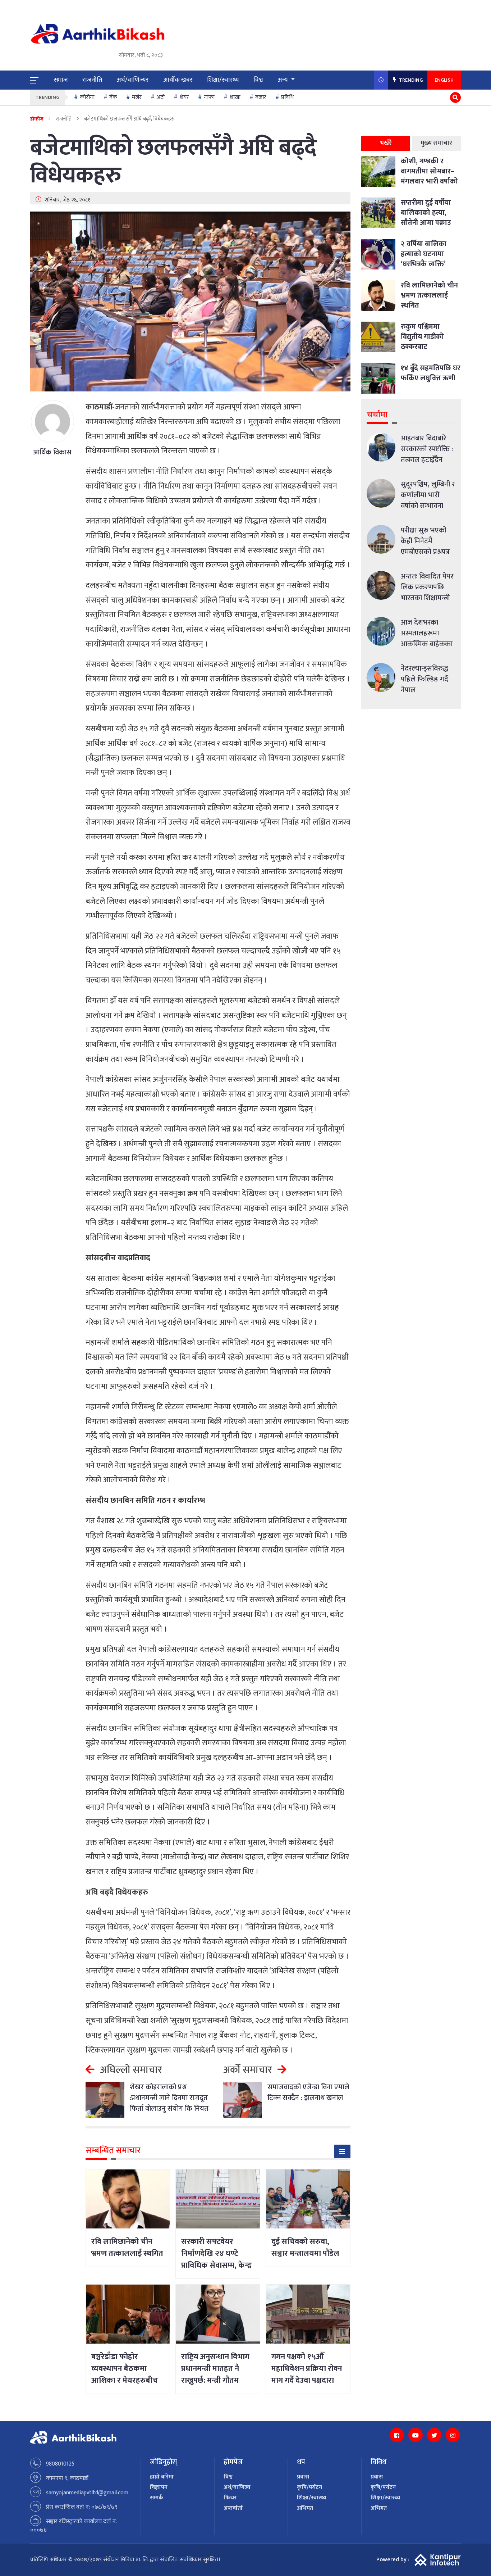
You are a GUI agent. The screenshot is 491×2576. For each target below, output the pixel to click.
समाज (61, 80)
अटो (160, 97)
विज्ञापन (159, 2487)
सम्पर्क (157, 2498)
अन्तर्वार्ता (233, 2508)
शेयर (184, 97)
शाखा (235, 97)
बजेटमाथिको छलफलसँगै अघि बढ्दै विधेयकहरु (173, 162)
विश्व (258, 80)
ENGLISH (444, 80)
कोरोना (87, 97)
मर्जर (137, 97)
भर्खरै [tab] (386, 143)
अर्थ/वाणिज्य (237, 2487)
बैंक (113, 97)
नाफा (209, 97)
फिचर (230, 2498)
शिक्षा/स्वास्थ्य (223, 80)
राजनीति (92, 80)
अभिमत (305, 2508)
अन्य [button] (283, 80)
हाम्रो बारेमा (162, 2477)
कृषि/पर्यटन (309, 2487)
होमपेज (37, 119)
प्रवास (303, 2477)
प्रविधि (287, 97)
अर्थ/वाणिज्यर (133, 80)
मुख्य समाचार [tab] (436, 143)
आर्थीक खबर (178, 80)
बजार (261, 97)
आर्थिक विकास (52, 452)
